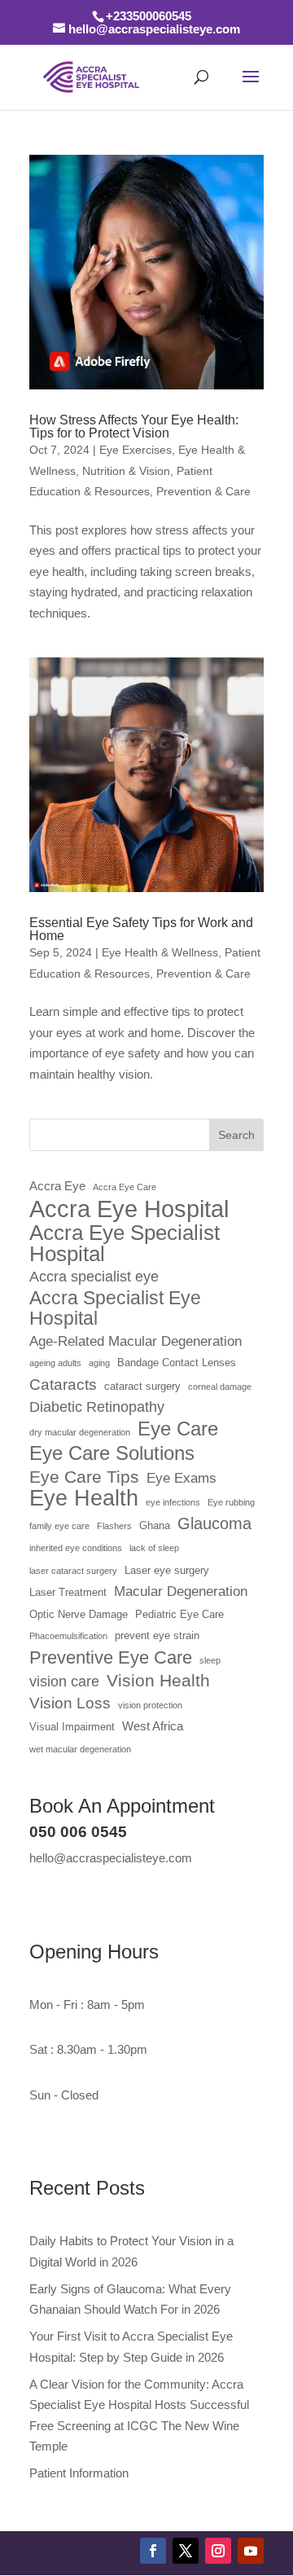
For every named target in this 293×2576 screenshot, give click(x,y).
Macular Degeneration (181, 1591)
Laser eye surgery (167, 1570)
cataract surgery (142, 1386)
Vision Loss (70, 1703)
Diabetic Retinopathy (97, 1407)
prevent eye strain (157, 1635)
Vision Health (158, 1681)
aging (99, 1363)
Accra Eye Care (125, 1187)
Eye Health (84, 1499)
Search (236, 1135)
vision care (64, 1681)
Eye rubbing (231, 1502)
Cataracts (63, 1385)
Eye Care (178, 1429)
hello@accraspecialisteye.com (111, 1858)
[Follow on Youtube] (251, 2551)
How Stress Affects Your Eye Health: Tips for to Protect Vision (134, 426)
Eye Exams (181, 1478)
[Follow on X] (186, 2551)
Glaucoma (214, 1523)
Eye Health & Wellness (160, 952)
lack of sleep (154, 1548)
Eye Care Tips (84, 1477)
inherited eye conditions (76, 1548)
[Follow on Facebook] (153, 2551)
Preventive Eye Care (111, 1657)
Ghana (155, 1525)
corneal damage (220, 1387)
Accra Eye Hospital (129, 1209)
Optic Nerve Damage (79, 1614)
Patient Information (79, 2473)
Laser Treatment (68, 1592)
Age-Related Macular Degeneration (136, 1341)
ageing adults (55, 1363)
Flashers (114, 1526)
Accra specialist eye (94, 1277)
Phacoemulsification (68, 1636)
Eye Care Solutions (112, 1453)
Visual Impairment (72, 1727)
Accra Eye (57, 1186)
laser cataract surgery (73, 1571)
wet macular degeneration (80, 1749)
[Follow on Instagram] (218, 2551)
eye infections (173, 1502)
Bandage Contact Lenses (177, 1363)
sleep (210, 1660)
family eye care (59, 1526)
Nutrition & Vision (126, 471)
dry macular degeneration (80, 1432)
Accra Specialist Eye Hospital (115, 1309)
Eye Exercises (136, 450)
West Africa (153, 1726)
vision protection (150, 1705)
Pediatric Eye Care (179, 1614)
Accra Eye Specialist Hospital (125, 1244)
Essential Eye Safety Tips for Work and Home (141, 929)
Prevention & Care (203, 491)
